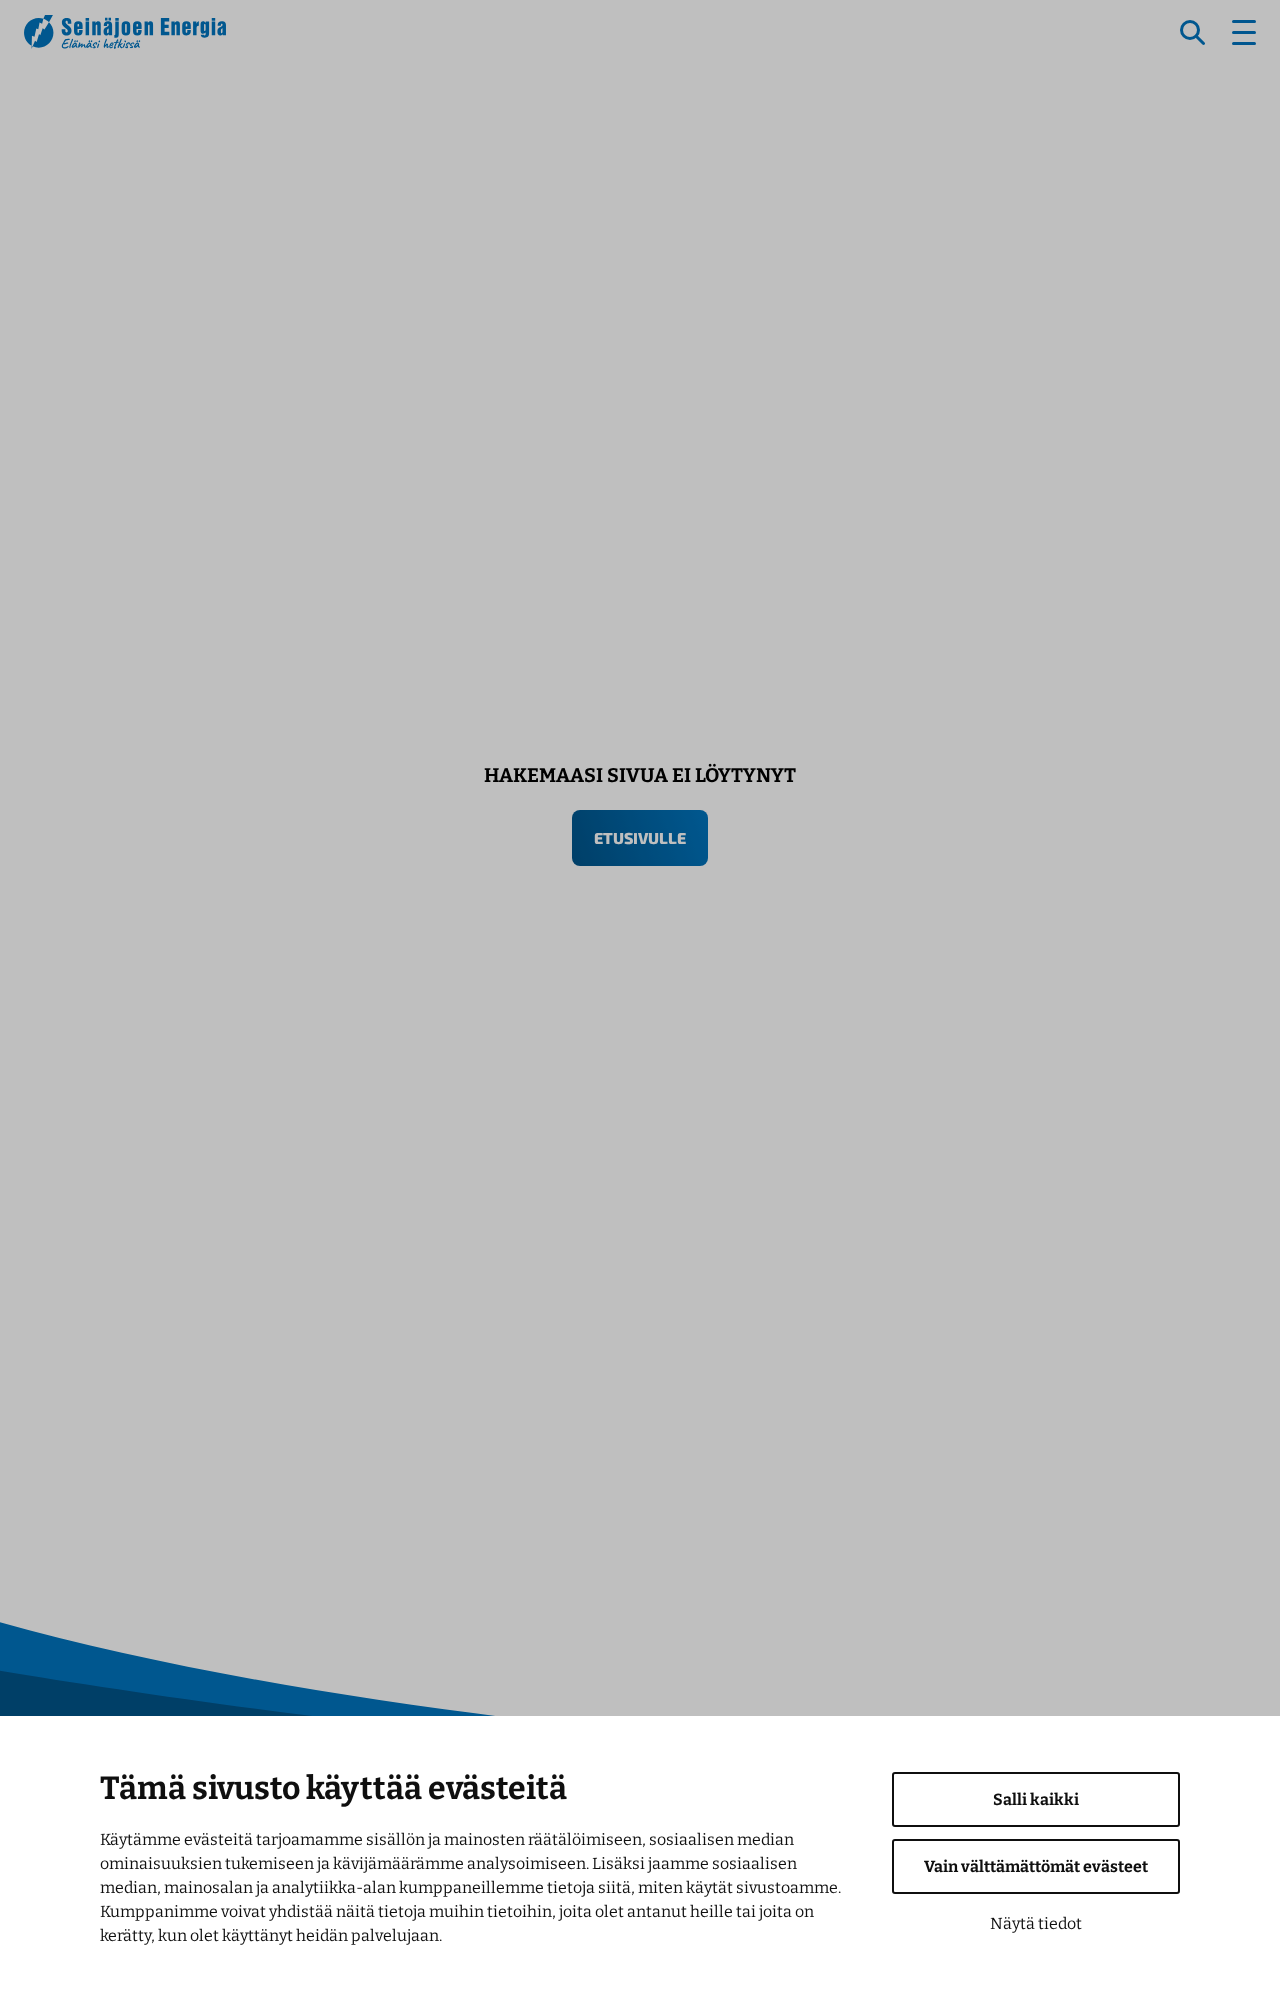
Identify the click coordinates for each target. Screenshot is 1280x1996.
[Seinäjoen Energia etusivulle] (125, 32)
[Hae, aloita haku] (1193, 32)
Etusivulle (640, 837)
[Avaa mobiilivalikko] (1244, 32)
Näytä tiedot (1036, 1923)
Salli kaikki (1036, 1799)
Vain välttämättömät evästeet (1036, 1866)
